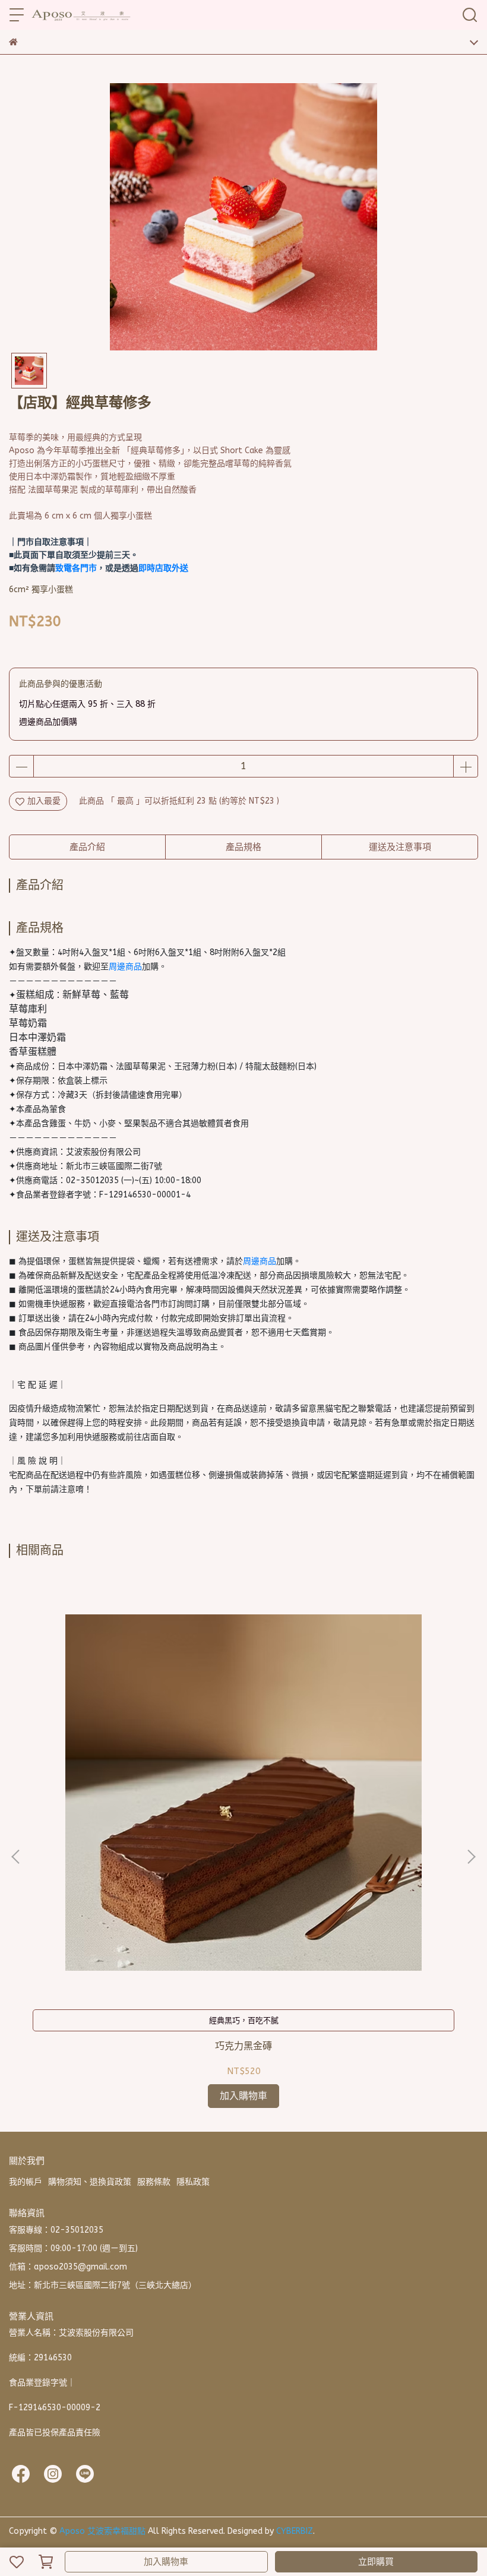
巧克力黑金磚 (243, 2046)
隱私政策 (193, 2182)
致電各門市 (76, 568)
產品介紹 (87, 847)
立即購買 (376, 2562)
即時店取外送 (163, 568)
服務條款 (154, 2182)
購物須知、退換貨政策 (90, 2182)
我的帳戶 (26, 2182)
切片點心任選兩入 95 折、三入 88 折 (87, 704)
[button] (471, 1857)
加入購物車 (166, 2562)
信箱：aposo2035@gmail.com (68, 2267)
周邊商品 (125, 967)
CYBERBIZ (295, 2531)
